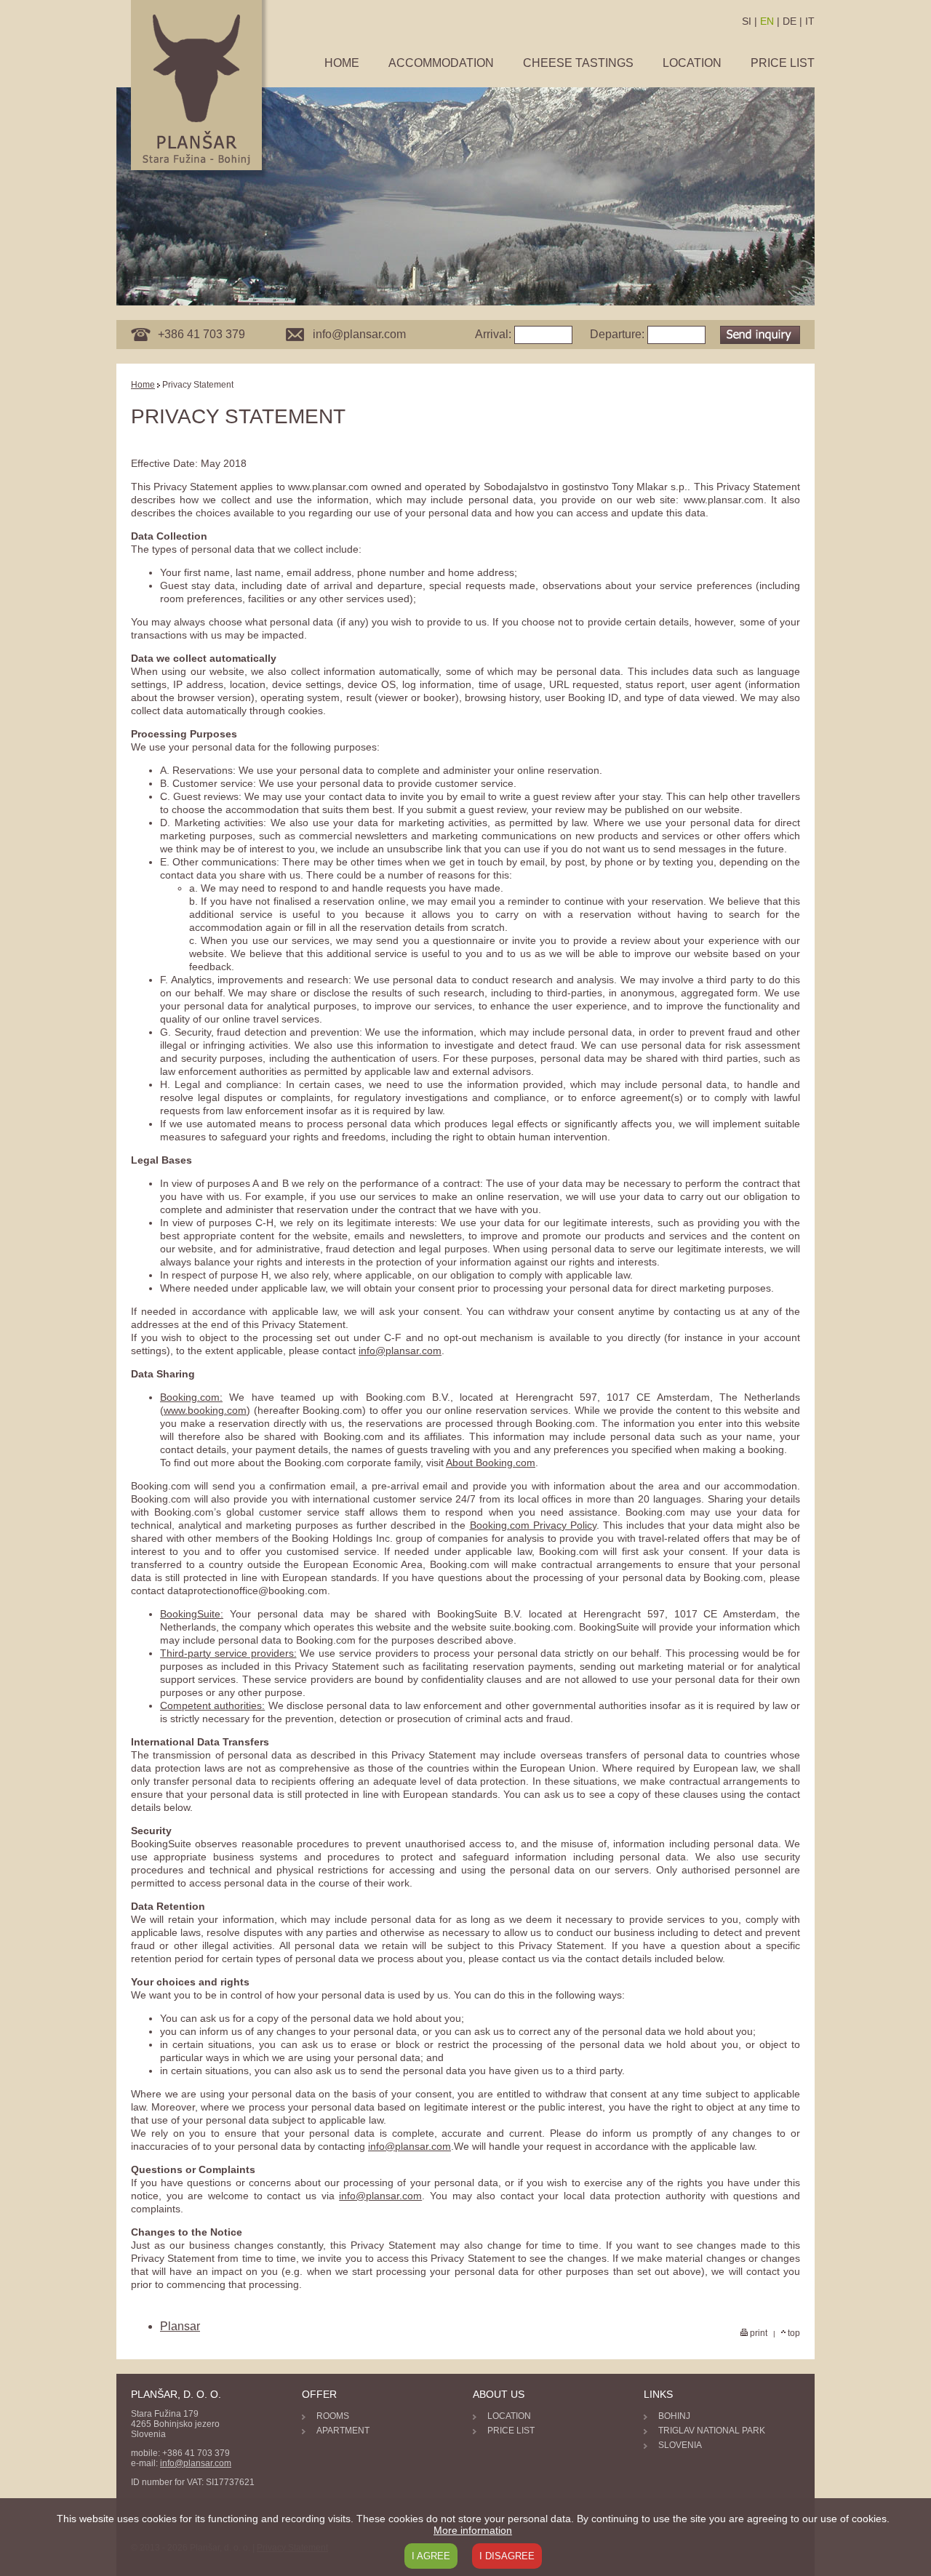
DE (790, 21)
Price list (783, 63)
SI (747, 21)
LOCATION (509, 2416)
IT (810, 21)
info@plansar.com (400, 1351)
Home (342, 63)
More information (473, 2530)
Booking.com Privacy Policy (533, 1525)
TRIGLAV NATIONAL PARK (712, 2431)
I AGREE (431, 2556)
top (793, 2333)
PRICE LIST (511, 2431)
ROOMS (333, 2416)
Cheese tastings (578, 63)
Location (692, 63)
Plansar (180, 2326)
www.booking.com (205, 1410)
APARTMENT (343, 2431)
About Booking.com (491, 1463)
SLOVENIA (680, 2445)
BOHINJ (674, 2416)
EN (767, 21)
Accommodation (441, 63)
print (758, 2333)
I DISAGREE (507, 2556)
